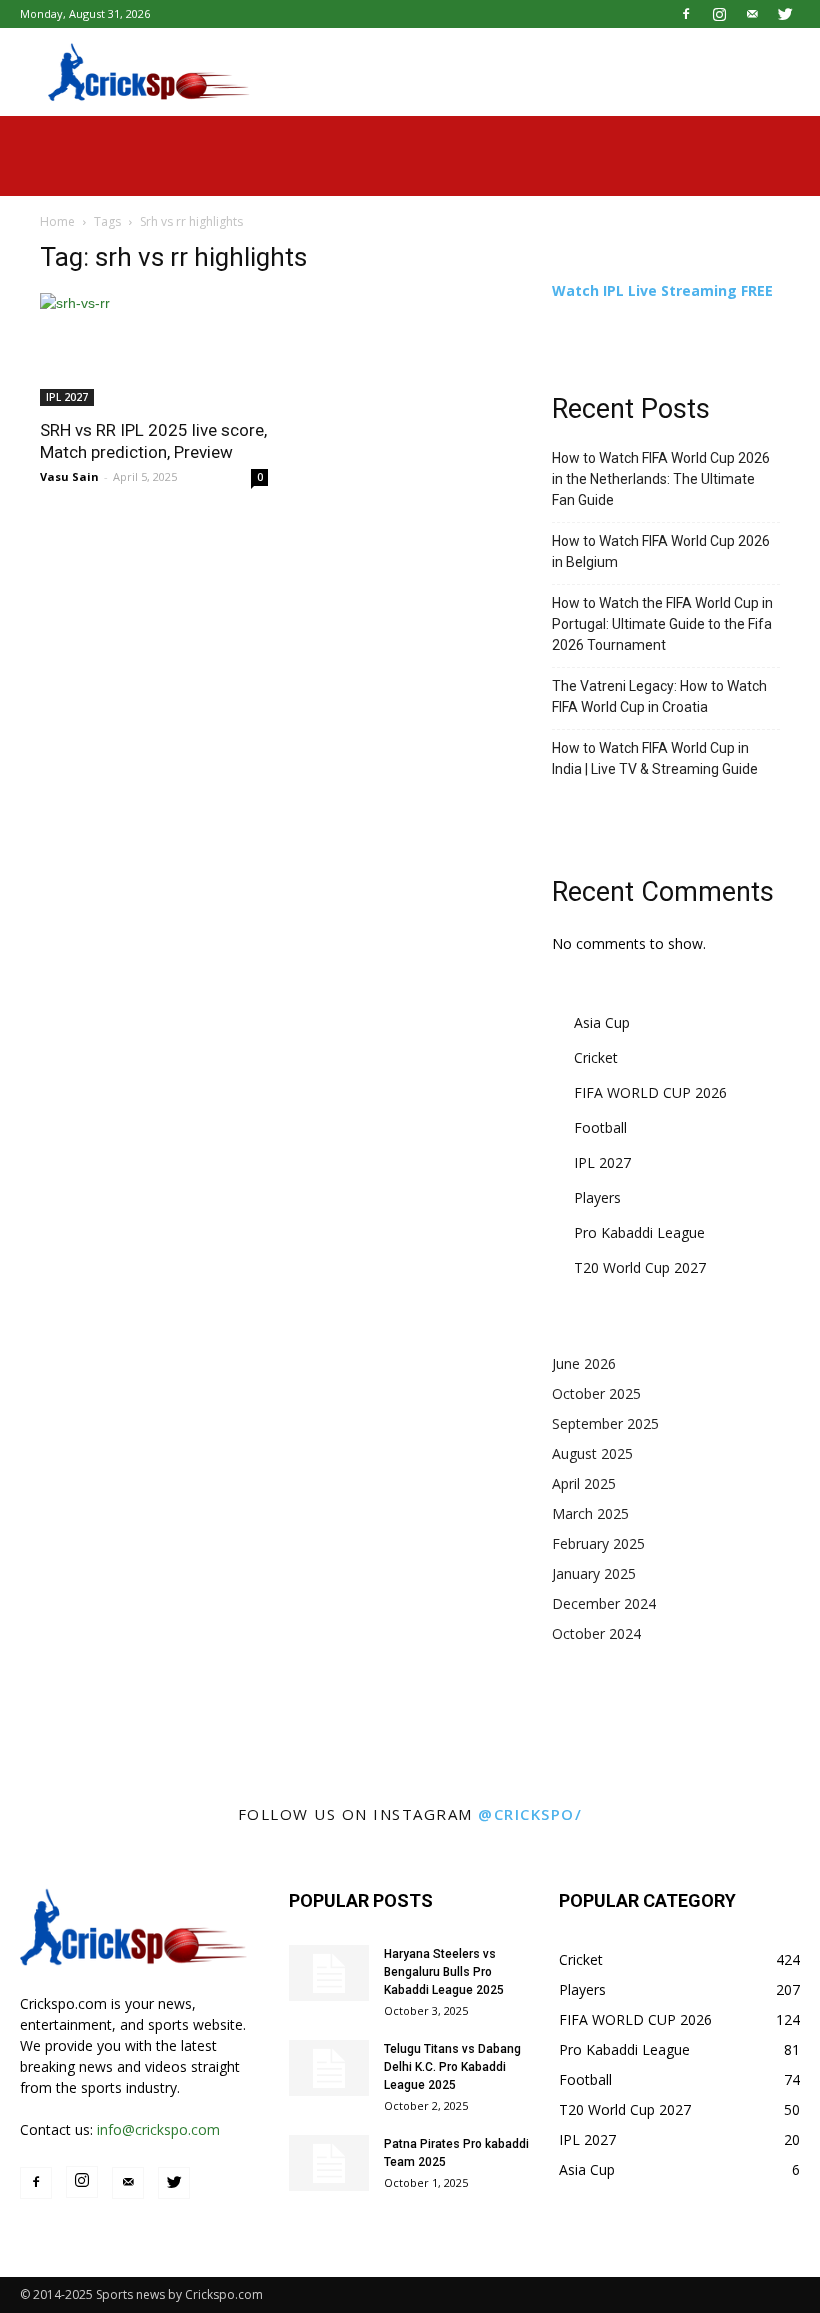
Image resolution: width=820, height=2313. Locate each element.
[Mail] (752, 14)
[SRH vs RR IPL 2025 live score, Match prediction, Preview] (154, 349)
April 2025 (584, 1483)
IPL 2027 (67, 397)
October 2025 (596, 1393)
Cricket (596, 1057)
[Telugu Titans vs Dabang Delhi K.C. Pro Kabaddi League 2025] (329, 2068)
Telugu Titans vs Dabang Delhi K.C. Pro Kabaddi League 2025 (452, 2067)
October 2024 (596, 1633)
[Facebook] (686, 14)
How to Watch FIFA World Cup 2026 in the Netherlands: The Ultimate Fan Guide (661, 479)
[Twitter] (785, 14)
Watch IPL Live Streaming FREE (662, 290)
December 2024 (604, 1603)
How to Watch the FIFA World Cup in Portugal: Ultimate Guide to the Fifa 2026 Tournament (662, 624)
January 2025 (594, 1573)
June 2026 (584, 1363)
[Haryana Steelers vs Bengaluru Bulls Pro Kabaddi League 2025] (329, 1973)
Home (57, 221)
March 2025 (590, 1513)
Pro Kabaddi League (639, 1232)
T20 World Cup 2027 (640, 1267)
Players (597, 1197)
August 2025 (592, 1453)
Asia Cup (602, 1022)
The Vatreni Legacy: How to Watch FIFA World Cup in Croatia (659, 696)
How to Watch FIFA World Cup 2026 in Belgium (661, 551)
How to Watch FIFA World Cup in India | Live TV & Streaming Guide (655, 758)
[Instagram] (719, 14)
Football (600, 1127)
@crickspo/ (530, 1814)
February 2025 (598, 1543)
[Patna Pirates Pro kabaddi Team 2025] (329, 2163)
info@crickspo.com (158, 2129)
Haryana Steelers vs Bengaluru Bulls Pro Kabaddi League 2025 (444, 1972)
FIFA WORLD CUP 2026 (650, 1092)
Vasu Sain (69, 476)
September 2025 (605, 1423)
